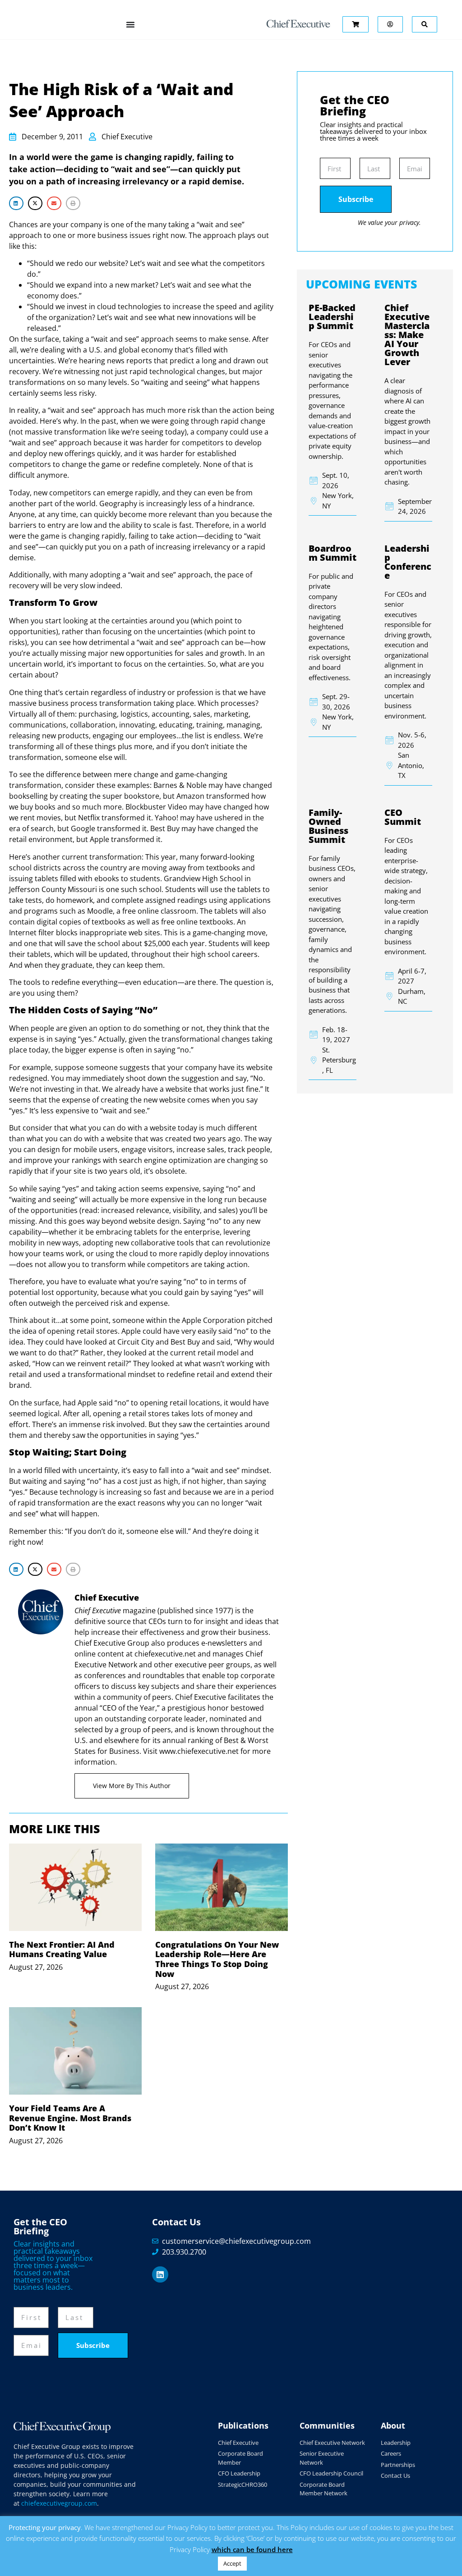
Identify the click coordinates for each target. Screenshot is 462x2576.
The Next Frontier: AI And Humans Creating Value (62, 1949)
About (393, 2425)
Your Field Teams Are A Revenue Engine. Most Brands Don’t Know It (70, 2118)
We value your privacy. (389, 222)
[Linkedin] (160, 2274)
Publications (243, 2425)
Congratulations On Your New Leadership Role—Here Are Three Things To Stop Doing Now (217, 1959)
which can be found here (252, 2549)
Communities (327, 2425)
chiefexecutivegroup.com (59, 2503)
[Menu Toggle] (130, 24)
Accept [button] (232, 2563)
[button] (16, 203)
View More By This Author (132, 1786)
